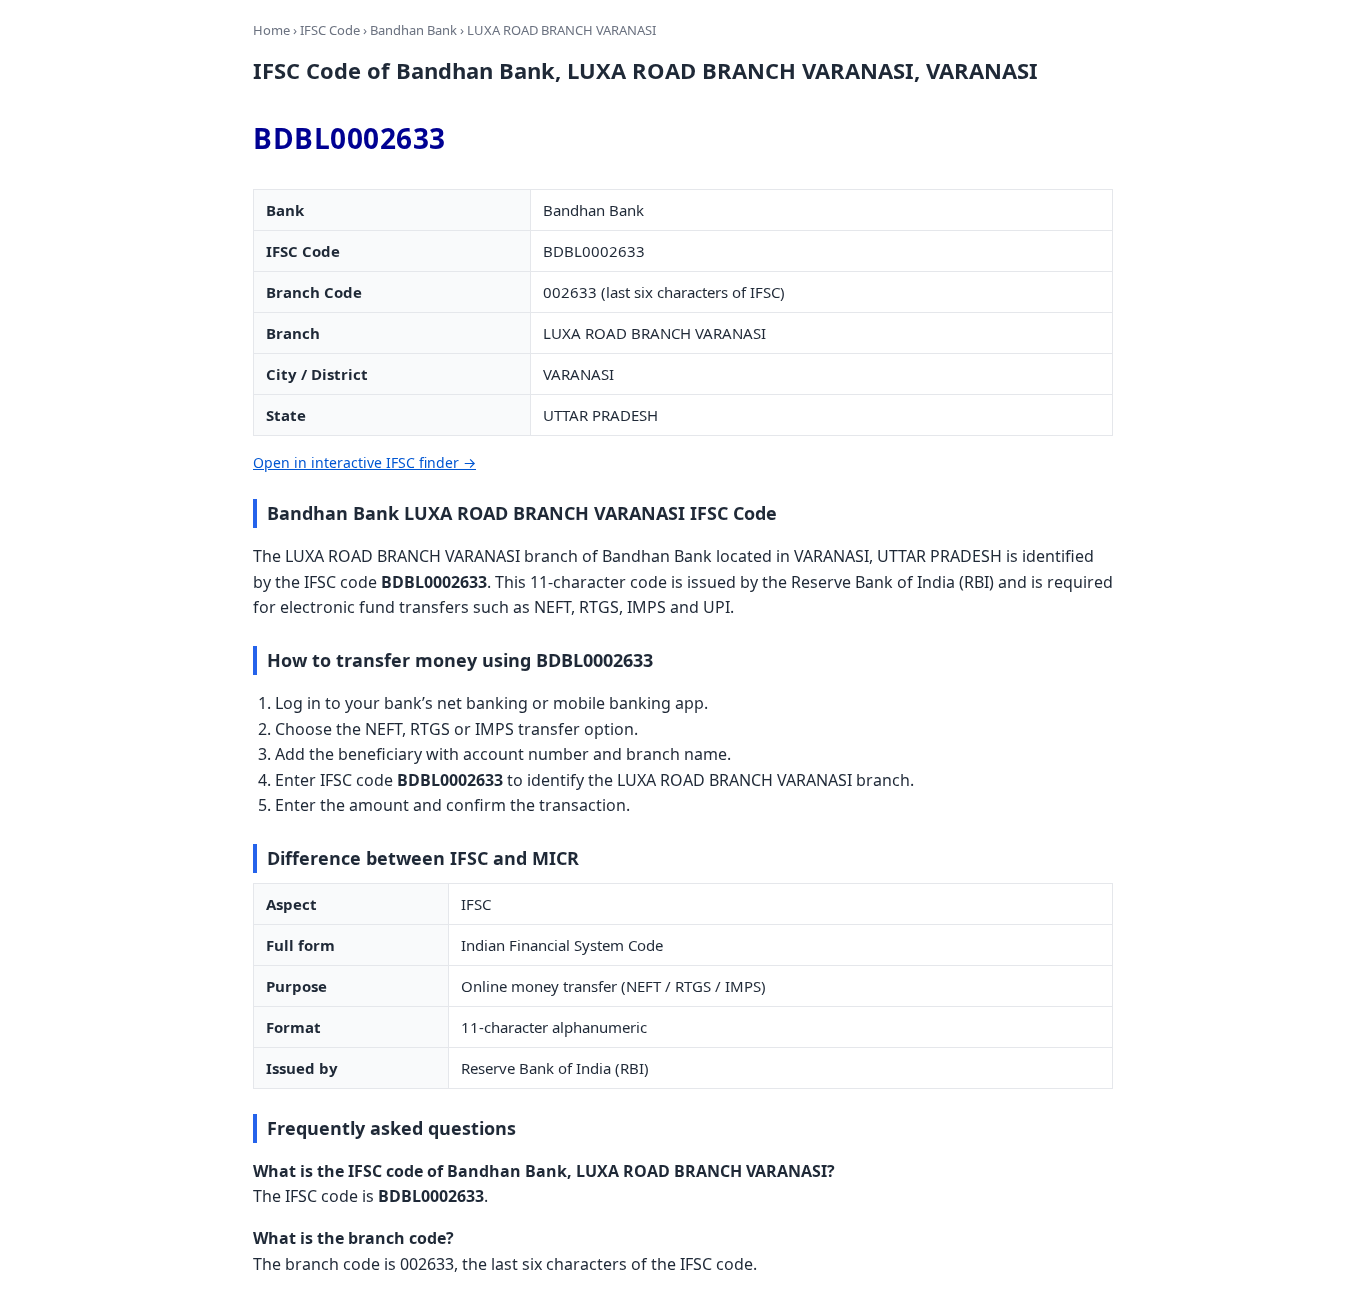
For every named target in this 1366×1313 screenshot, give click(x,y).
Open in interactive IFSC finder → (364, 462)
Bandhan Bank (413, 30)
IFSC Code (330, 30)
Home (271, 30)
